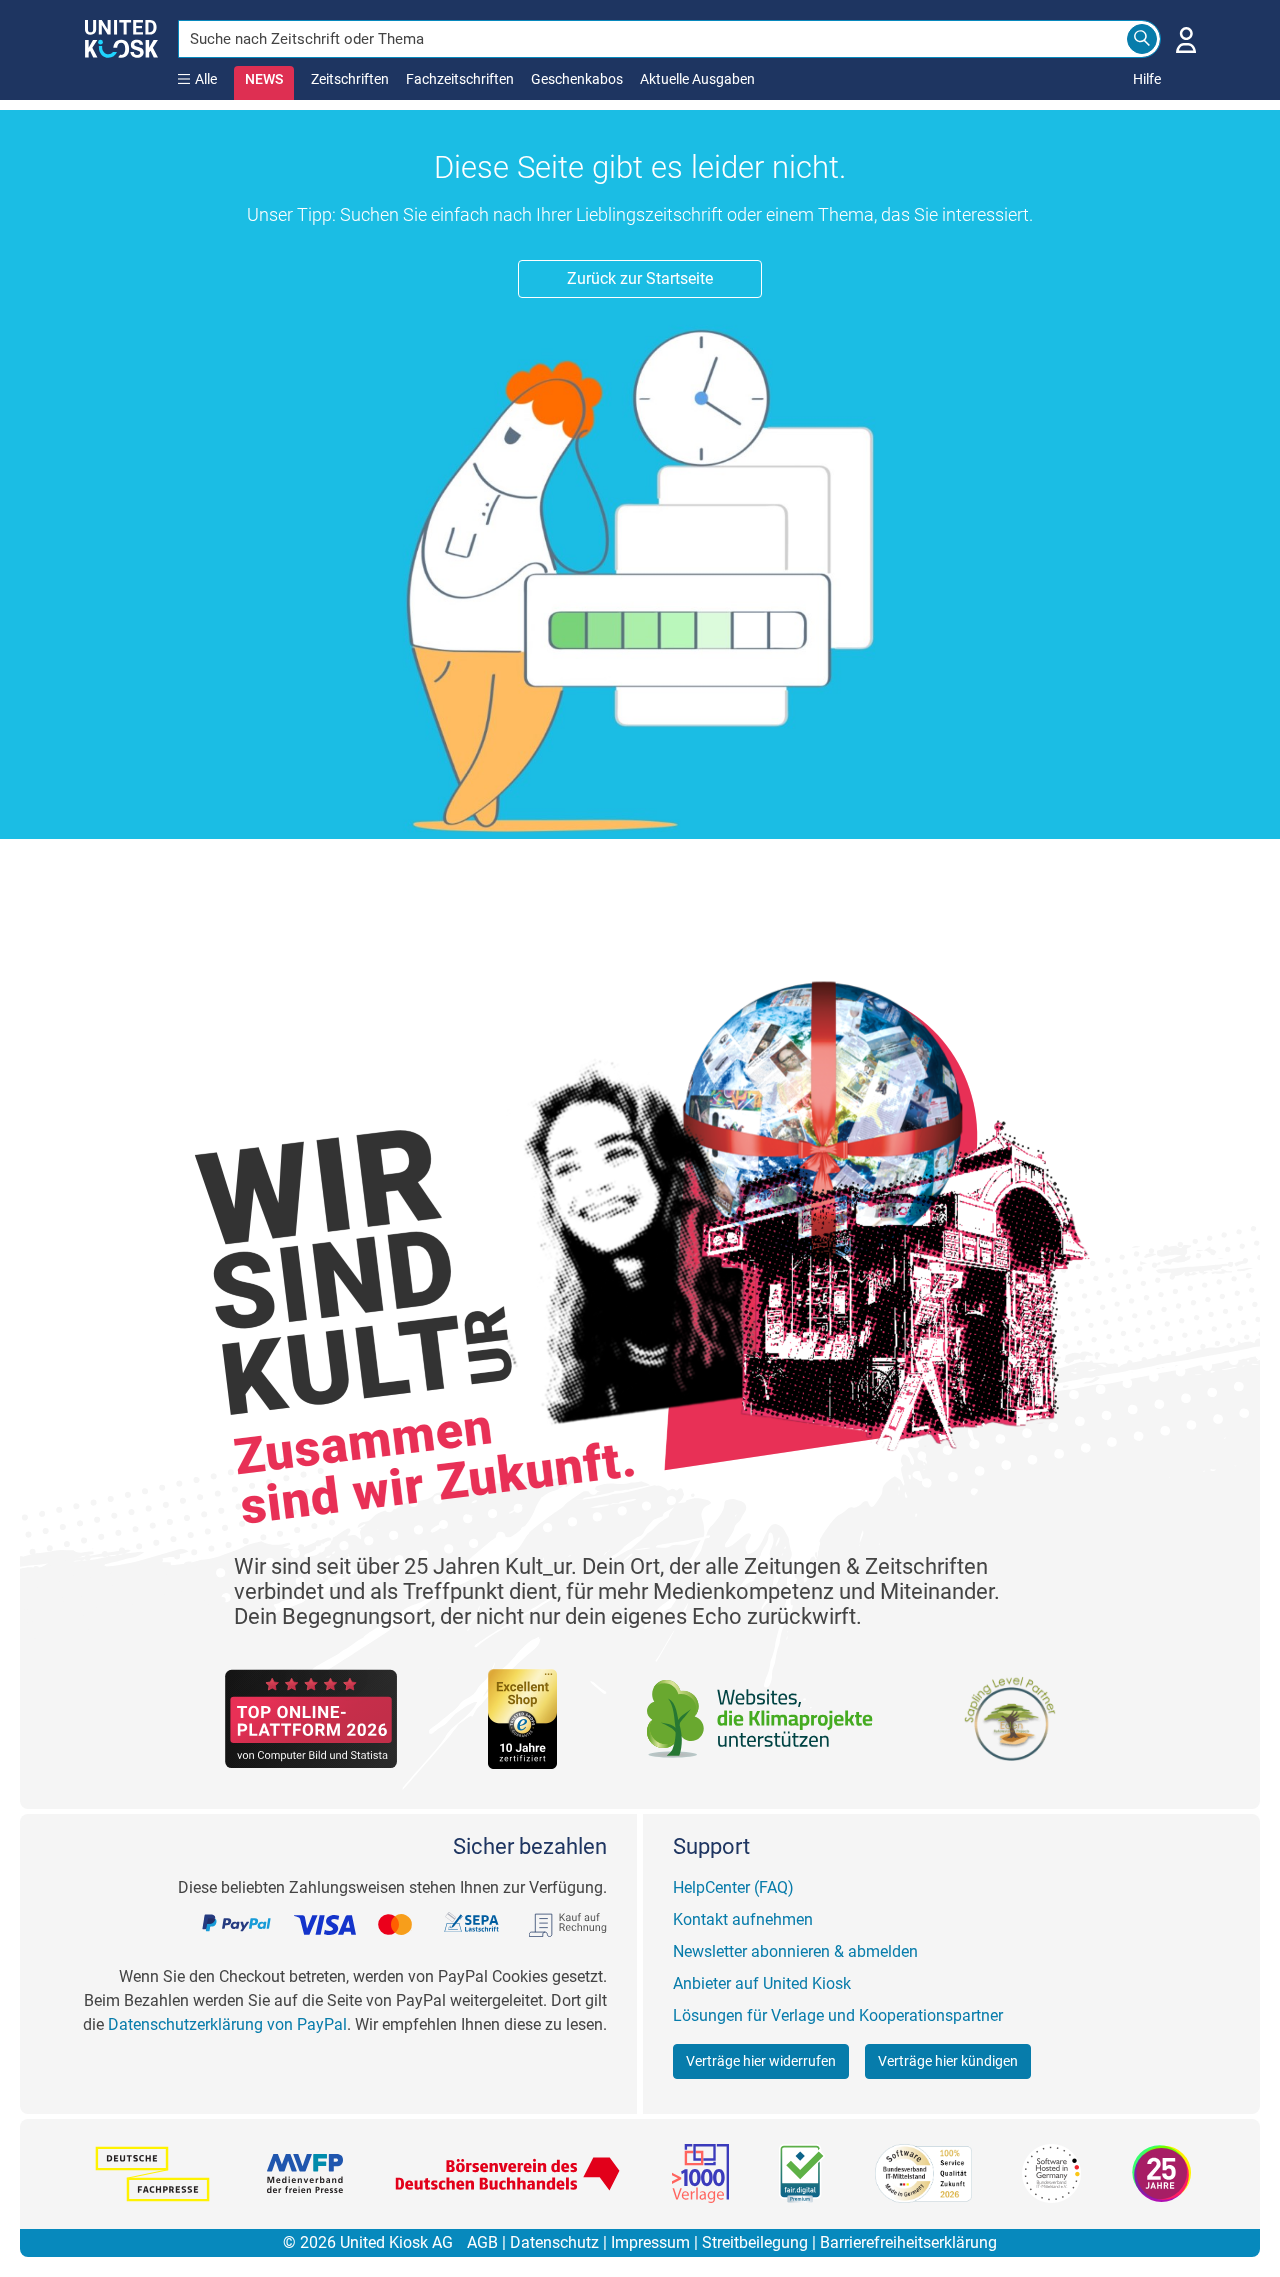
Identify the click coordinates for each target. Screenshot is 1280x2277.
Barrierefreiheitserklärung (908, 2242)
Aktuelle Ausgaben (697, 79)
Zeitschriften (350, 79)
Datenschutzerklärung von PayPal (227, 2024)
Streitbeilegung (755, 2242)
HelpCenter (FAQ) (733, 1887)
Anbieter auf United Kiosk (762, 1983)
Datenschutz (554, 2242)
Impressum (650, 2242)
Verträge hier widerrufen (761, 2061)
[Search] (1142, 39)
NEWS (264, 79)
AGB (482, 2242)
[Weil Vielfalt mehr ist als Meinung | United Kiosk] (121, 37)
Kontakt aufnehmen (743, 1919)
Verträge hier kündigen (948, 2061)
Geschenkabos (577, 79)
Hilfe (1147, 79)
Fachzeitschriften (460, 79)
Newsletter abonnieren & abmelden (795, 1951)
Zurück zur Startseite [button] (640, 278)
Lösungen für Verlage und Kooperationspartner (838, 2015)
